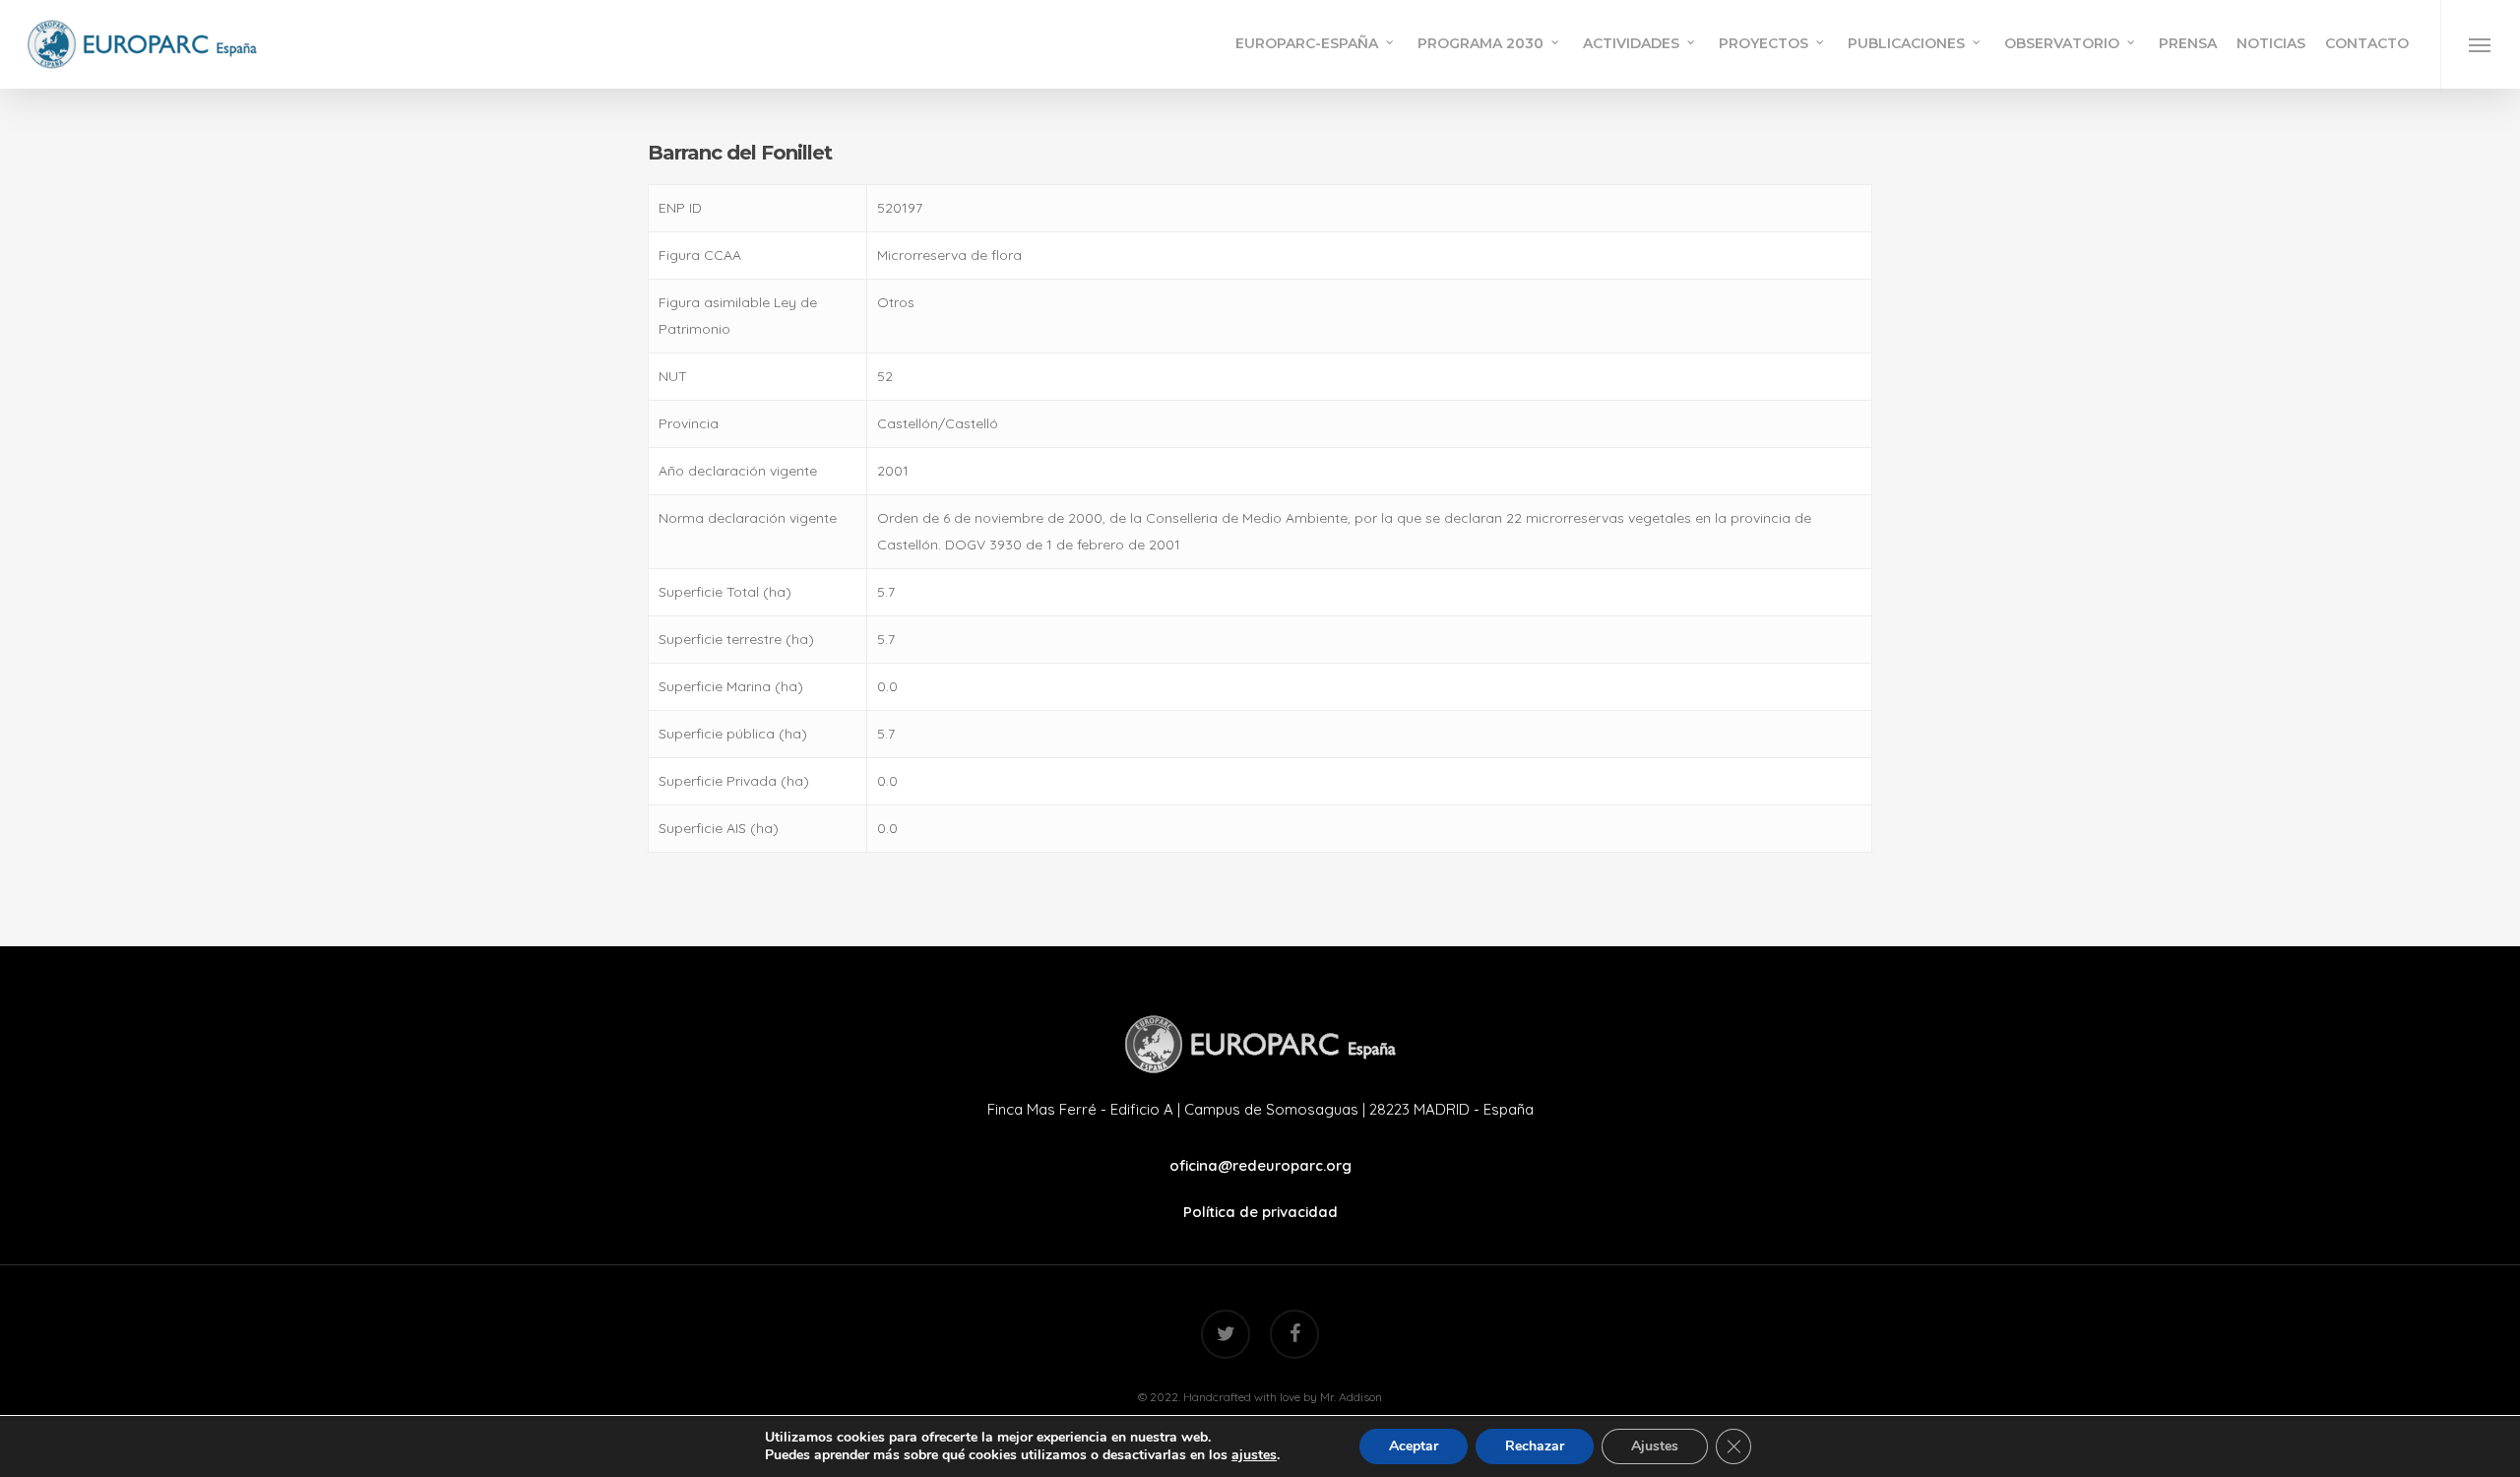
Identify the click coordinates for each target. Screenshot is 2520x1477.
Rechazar (1535, 1446)
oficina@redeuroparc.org (1260, 1165)
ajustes (1254, 1455)
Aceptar (1414, 1446)
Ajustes (1655, 1446)
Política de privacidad (1260, 1212)
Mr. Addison (1351, 1397)
